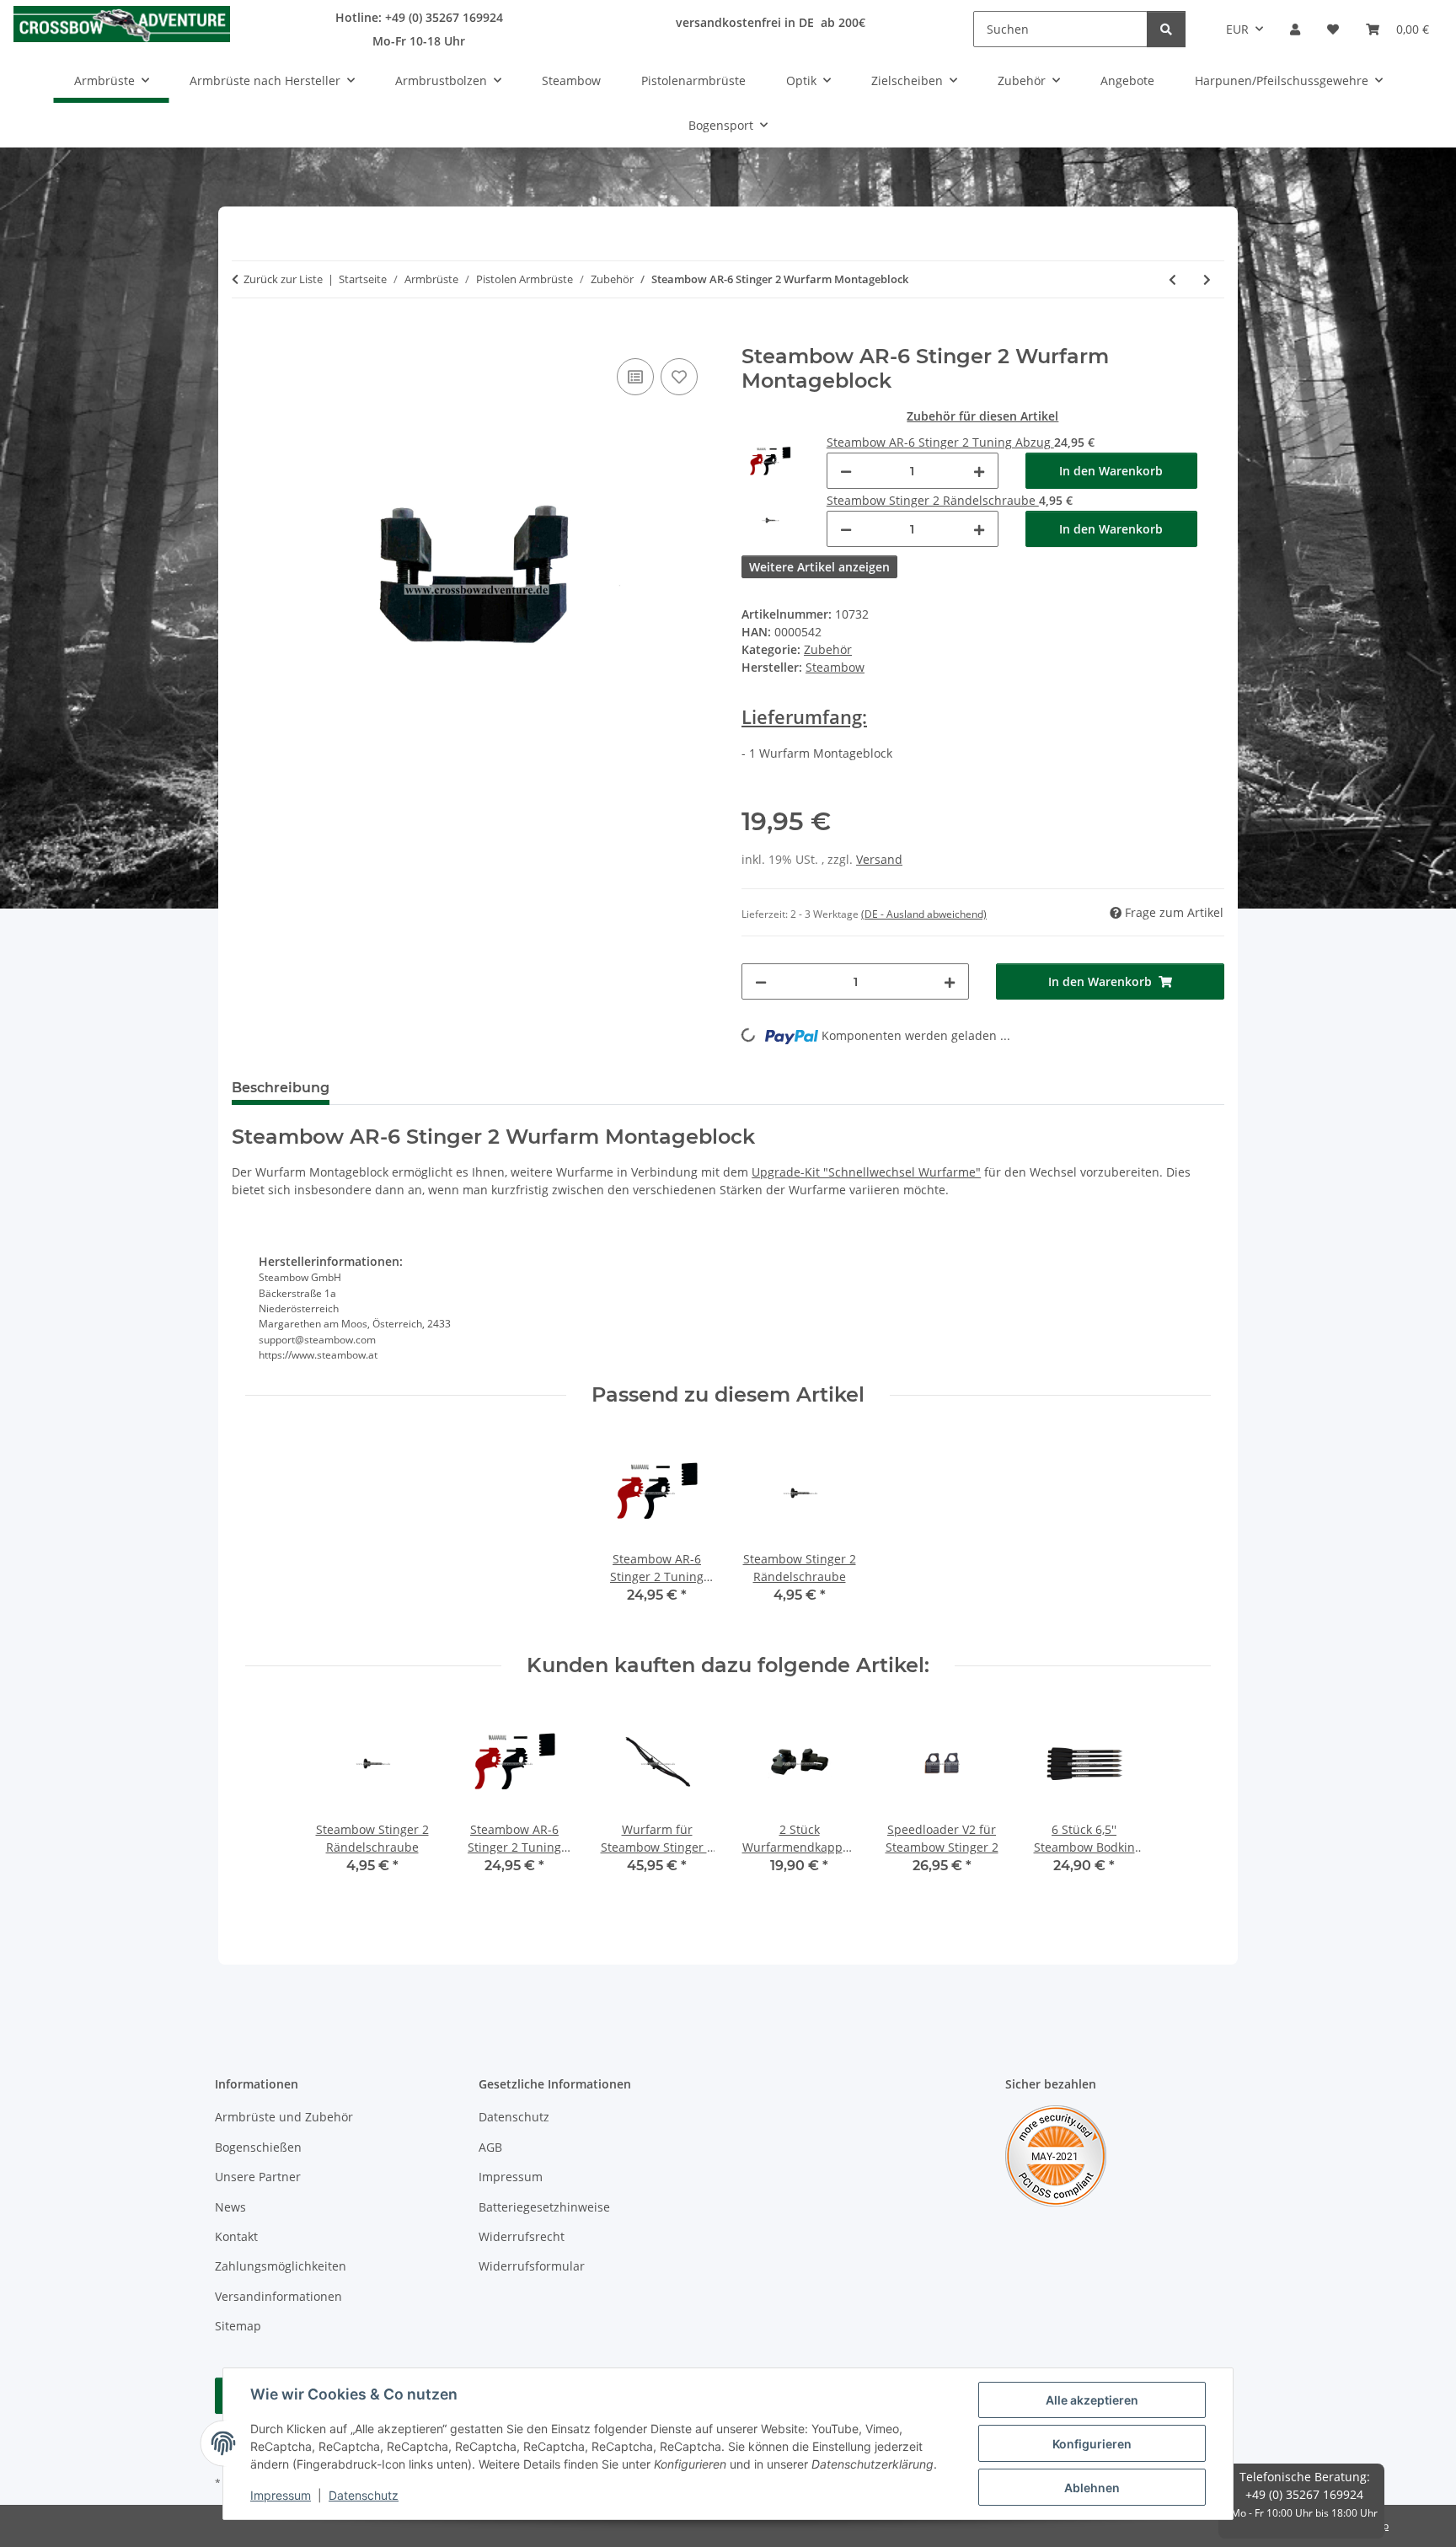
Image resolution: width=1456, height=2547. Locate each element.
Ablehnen (1092, 2488)
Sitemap (238, 2326)
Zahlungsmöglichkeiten (281, 2266)
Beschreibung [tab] (281, 1088)
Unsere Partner (258, 2177)
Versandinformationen (278, 2296)
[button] (1295, 29)
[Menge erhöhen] (979, 471)
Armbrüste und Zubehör (284, 2117)
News (230, 2207)
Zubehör (828, 649)
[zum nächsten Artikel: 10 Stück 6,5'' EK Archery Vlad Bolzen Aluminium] (1207, 279)
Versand (879, 859)
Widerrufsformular (532, 2266)
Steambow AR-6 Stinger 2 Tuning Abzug (940, 442)
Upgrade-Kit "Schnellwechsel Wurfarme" (866, 1172)
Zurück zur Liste (283, 279)
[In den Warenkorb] (245, 335)
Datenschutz (364, 2495)
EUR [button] (1237, 29)
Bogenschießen (258, 2147)
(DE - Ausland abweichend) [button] (924, 914)
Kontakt (236, 2236)
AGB (490, 2147)
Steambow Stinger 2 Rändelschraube (933, 500)
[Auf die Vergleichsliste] (635, 377)
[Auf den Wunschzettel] (679, 377)
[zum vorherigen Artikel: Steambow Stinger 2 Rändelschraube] (1172, 279)
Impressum (281, 2495)
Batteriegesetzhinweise (544, 2207)
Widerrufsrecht (522, 2236)
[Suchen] (1166, 29)
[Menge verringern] (846, 471)
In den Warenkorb (1111, 471)
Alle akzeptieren (1092, 2400)
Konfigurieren (1092, 2444)
